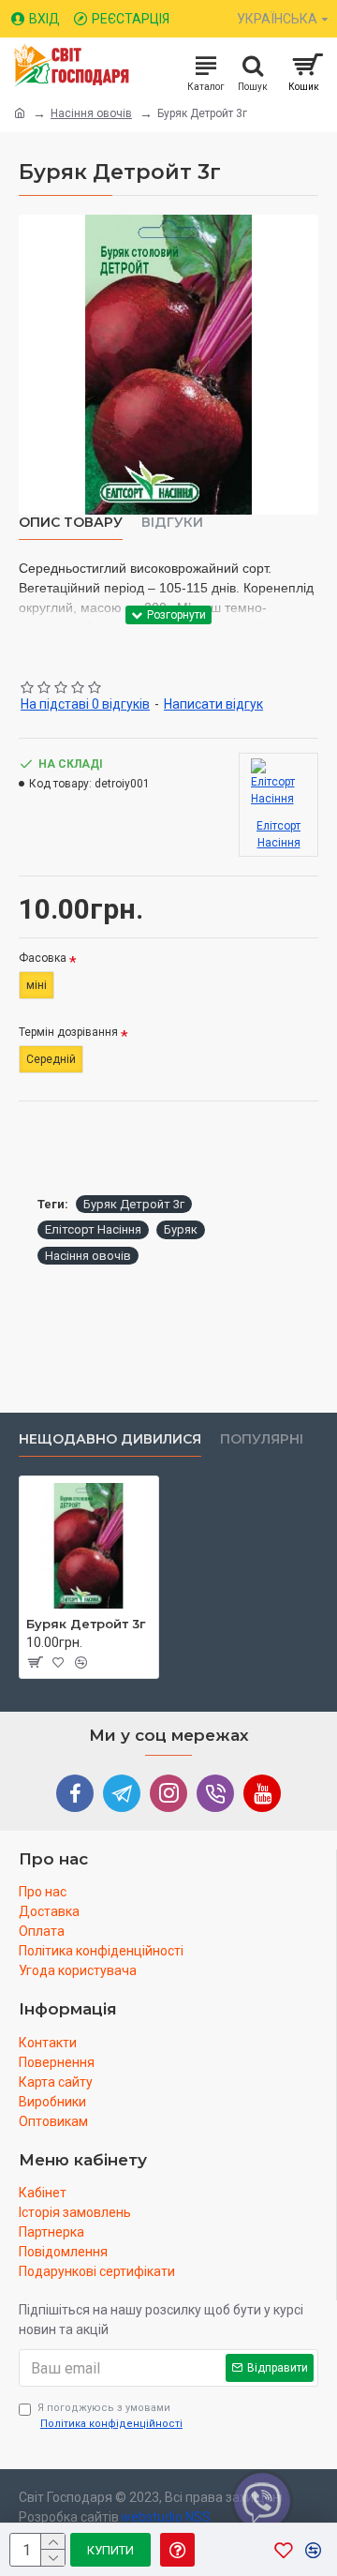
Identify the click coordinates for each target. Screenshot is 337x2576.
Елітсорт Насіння (93, 1229)
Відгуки (172, 523)
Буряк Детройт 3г (134, 1204)
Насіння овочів (91, 113)
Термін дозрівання (68, 1032)
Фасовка (43, 958)
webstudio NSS (166, 2517)
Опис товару (71, 523)
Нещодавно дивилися (110, 1439)
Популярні (262, 1439)
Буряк (181, 1229)
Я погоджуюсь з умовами (110, 2416)
